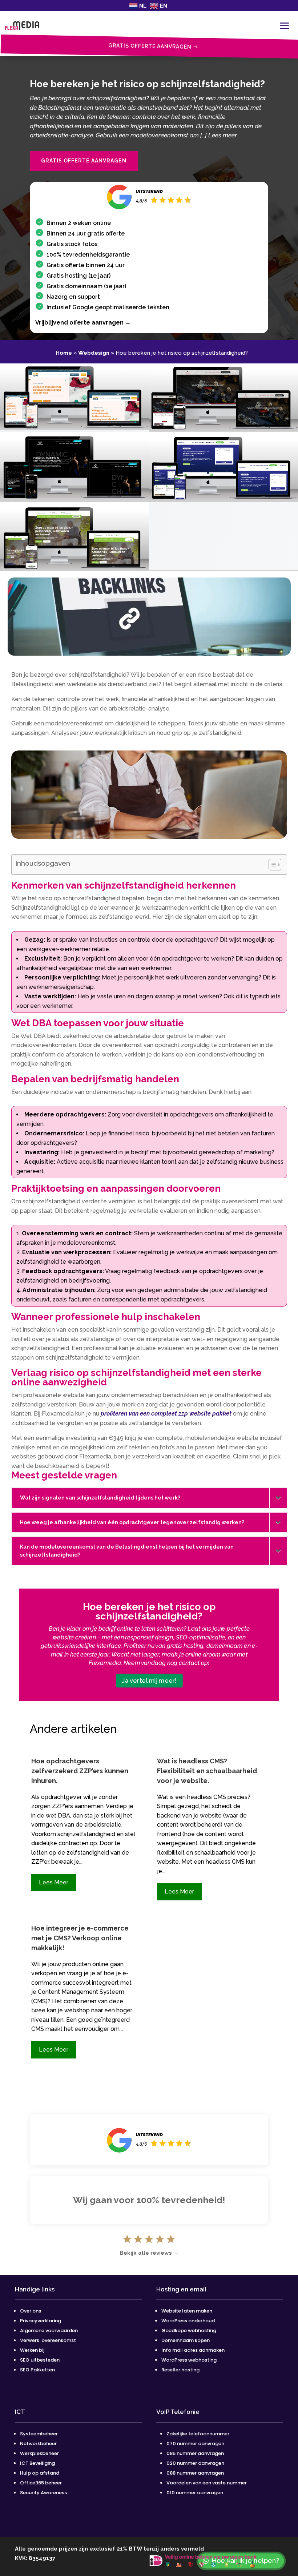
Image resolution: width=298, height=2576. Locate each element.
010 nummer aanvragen (195, 2493)
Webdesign (94, 353)
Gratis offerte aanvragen (84, 161)
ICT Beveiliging (37, 2463)
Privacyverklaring (41, 2321)
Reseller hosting (180, 2370)
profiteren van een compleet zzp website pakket (166, 1414)
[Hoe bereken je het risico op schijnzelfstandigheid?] (74, 428)
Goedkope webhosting (189, 2331)
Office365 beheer (41, 2483)
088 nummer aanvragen (195, 2473)
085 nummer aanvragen (195, 2453)
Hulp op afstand (40, 2473)
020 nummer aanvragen (195, 2463)
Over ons (31, 2311)
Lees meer (54, 1882)
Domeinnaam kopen (186, 2340)
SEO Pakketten (37, 2370)
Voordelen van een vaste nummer (207, 2483)
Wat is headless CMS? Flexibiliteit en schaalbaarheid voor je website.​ (207, 1771)
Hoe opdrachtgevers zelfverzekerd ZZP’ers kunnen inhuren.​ (80, 1771)
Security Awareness (43, 2493)
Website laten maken (187, 2311)
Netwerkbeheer (38, 2444)
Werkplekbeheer (39, 2453)
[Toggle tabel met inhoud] (271, 865)
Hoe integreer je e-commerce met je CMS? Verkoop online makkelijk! (80, 1938)
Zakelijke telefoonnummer (198, 2434)
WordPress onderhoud (188, 2321)
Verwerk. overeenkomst (48, 2340)
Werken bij (33, 2350)
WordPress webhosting (189, 2360)
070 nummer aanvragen (195, 2444)
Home (64, 353)
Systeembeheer (39, 2434)
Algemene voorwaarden (49, 2331)
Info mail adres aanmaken (193, 2350)
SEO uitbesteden (40, 2360)
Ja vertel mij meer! (149, 1680)
